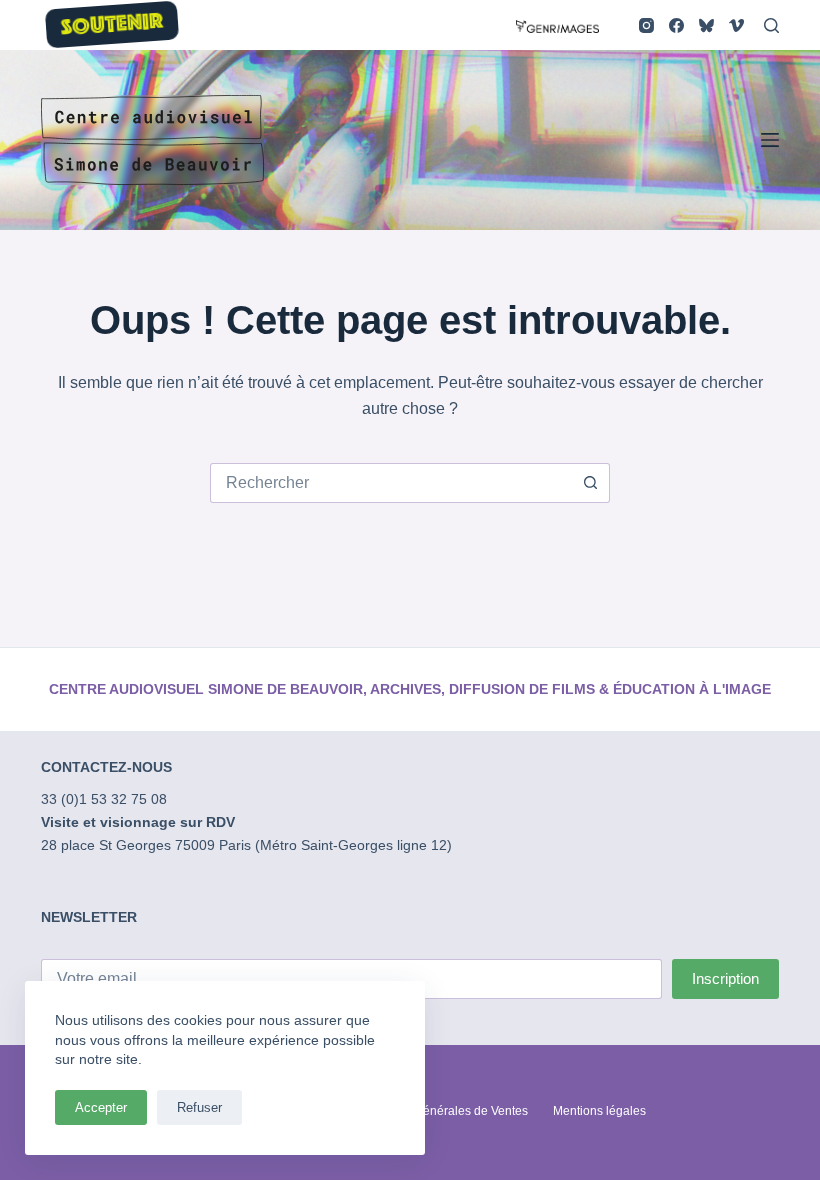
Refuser (199, 1107)
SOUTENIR (112, 26)
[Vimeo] (736, 25)
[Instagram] (646, 25)
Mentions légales (599, 1111)
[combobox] (391, 483)
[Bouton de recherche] (590, 483)
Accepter (101, 1107)
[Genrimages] (557, 24)
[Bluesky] (706, 25)
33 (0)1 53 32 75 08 (104, 799)
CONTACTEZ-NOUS (106, 767)
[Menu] (770, 140)
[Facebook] (676, 25)
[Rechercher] (771, 25)
